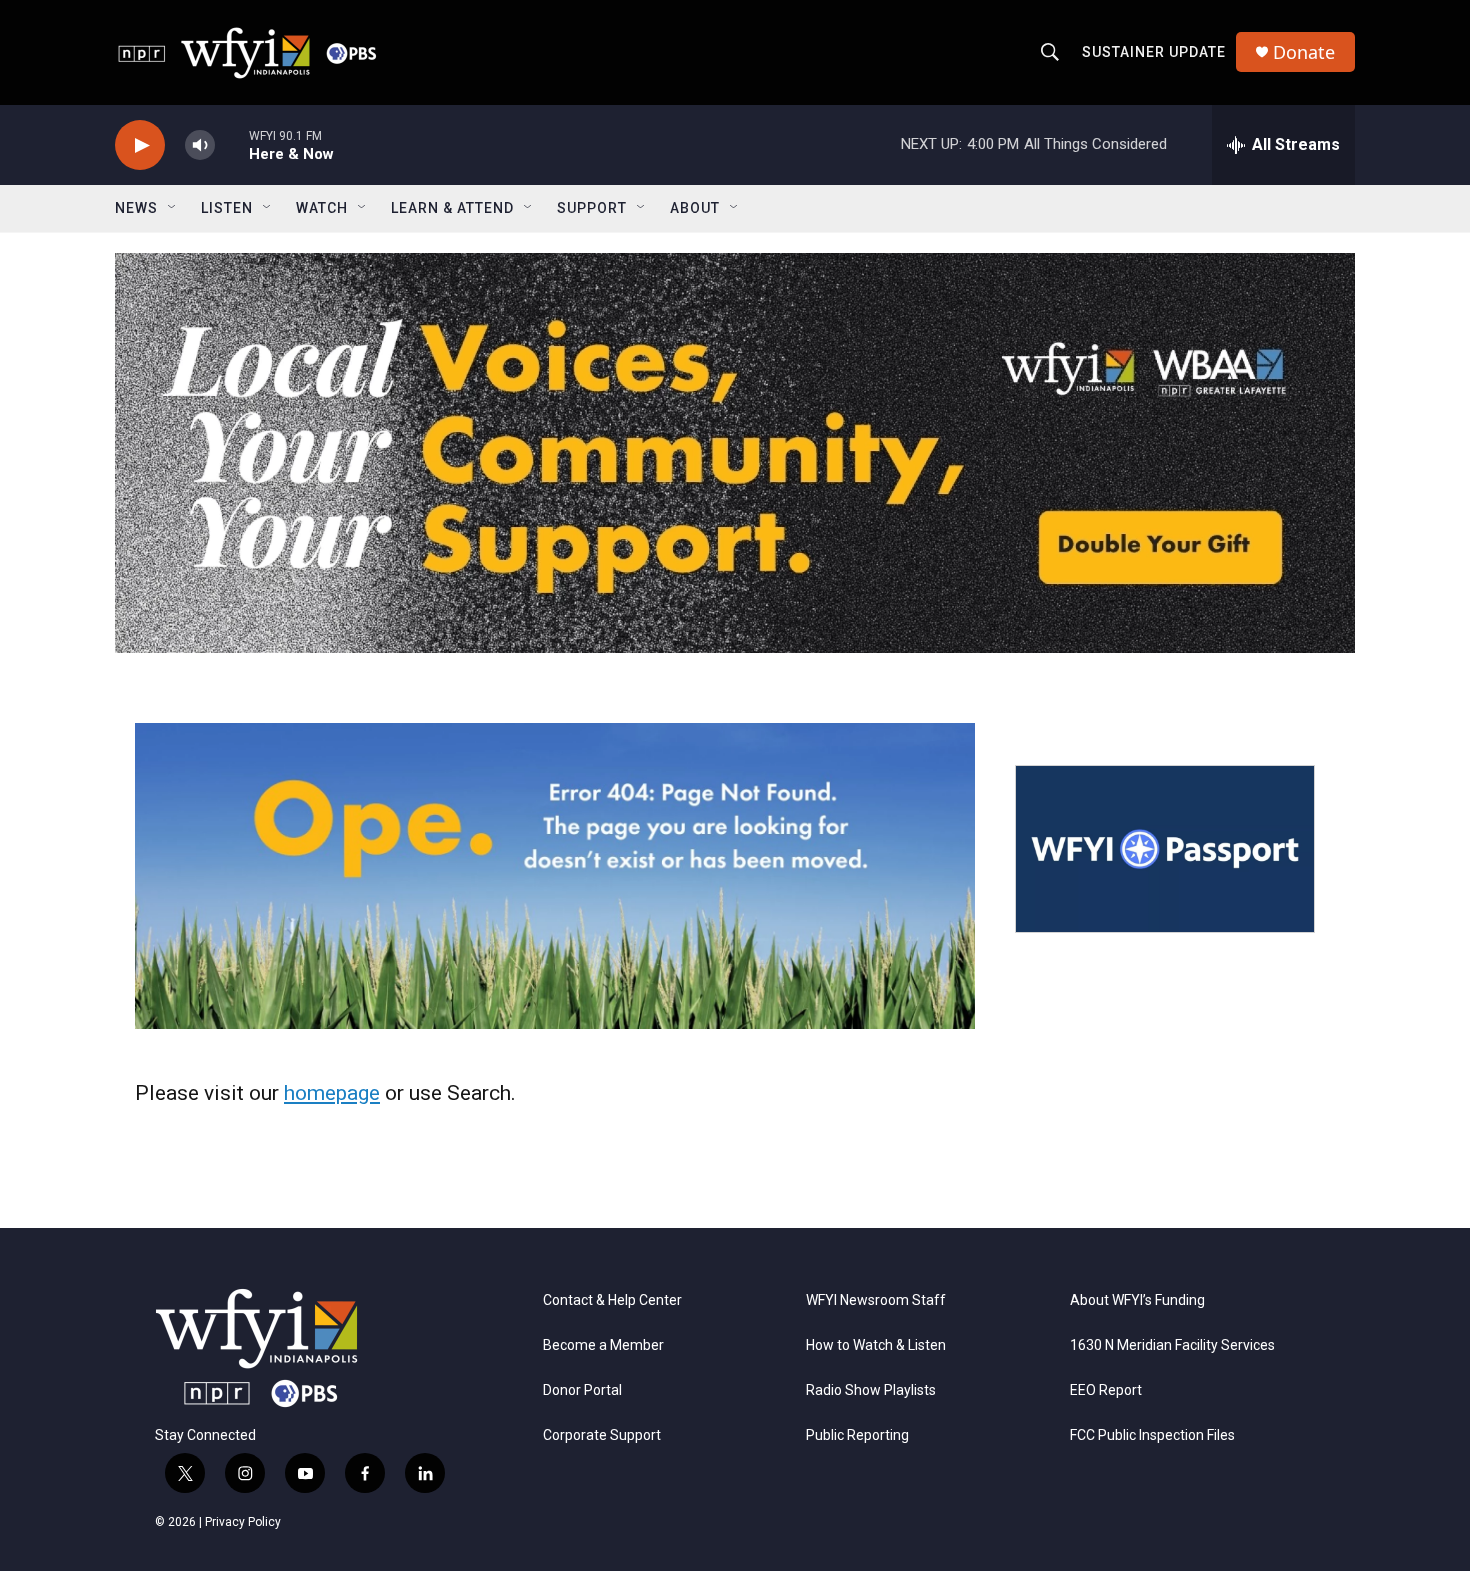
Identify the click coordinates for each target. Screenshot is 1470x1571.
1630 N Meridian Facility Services (1172, 1345)
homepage (332, 1093)
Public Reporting (857, 1435)
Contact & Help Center (612, 1300)
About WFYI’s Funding (1137, 1300)
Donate (1304, 52)
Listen (227, 208)
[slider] (232, 144)
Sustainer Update (1154, 52)
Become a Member (603, 1345)
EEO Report (1106, 1390)
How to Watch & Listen (876, 1345)
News (136, 208)
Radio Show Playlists (871, 1390)
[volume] (200, 145)
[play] (140, 145)
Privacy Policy (243, 1522)
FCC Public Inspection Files (1152, 1435)
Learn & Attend (452, 208)
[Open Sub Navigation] (173, 208)
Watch (322, 208)
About (695, 208)
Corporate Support (602, 1435)
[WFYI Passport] (1165, 849)
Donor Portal (582, 1390)
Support (592, 208)
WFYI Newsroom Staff (876, 1300)
